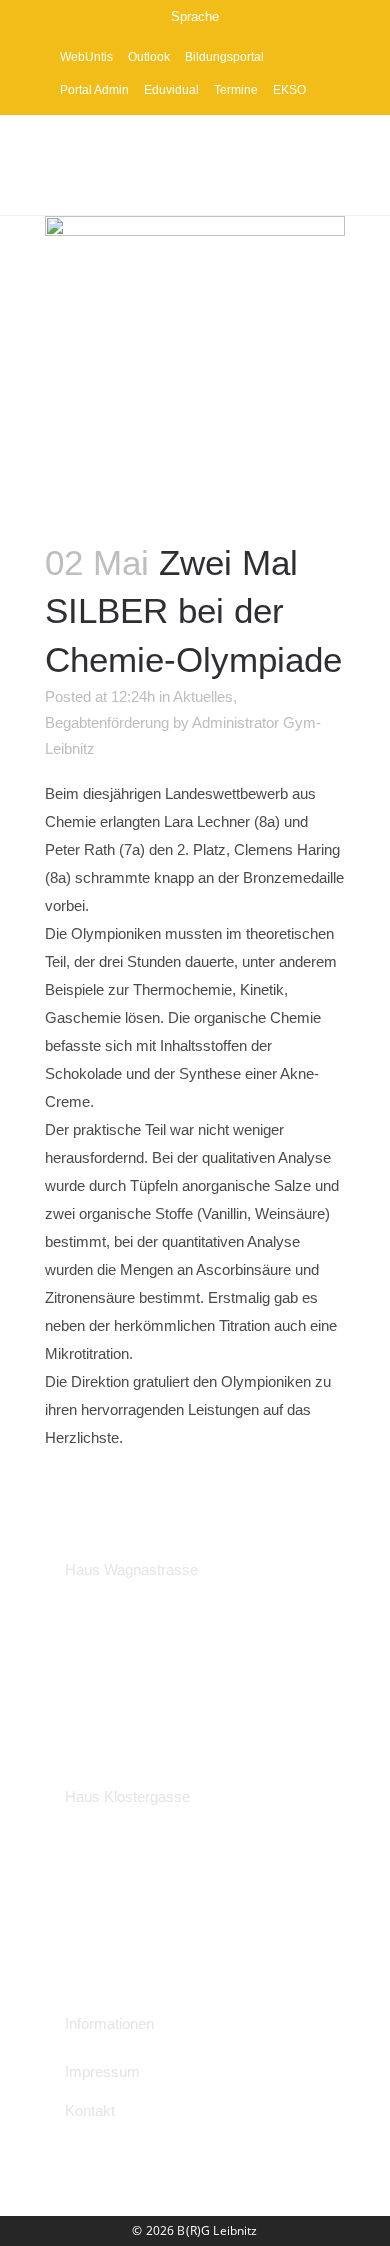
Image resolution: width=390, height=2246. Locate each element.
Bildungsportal (224, 57)
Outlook (149, 57)
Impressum (102, 2071)
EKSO (289, 90)
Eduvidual (171, 90)
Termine (236, 90)
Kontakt (90, 2110)
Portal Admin (94, 90)
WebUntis (86, 57)
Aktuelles (203, 696)
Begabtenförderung (107, 722)
